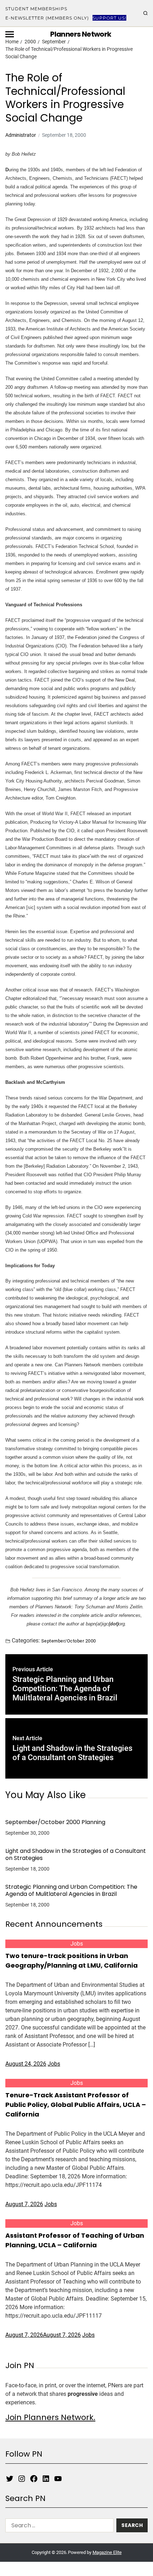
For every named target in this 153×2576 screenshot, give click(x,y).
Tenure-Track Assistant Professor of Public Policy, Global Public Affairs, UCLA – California (76, 2105)
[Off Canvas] (10, 34)
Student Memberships (36, 9)
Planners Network (81, 34)
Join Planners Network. (50, 2417)
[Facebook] (34, 2479)
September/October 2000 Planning (55, 1822)
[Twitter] (10, 2479)
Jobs (77, 1944)
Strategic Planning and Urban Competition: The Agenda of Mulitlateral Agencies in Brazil (71, 1891)
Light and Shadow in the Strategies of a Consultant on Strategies (76, 1855)
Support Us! (109, 18)
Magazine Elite (107, 2552)
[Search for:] (58, 2527)
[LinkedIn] (46, 2479)
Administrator (21, 135)
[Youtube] (58, 2479)
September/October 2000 (69, 1641)
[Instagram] (22, 2479)
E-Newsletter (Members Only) (47, 18)
